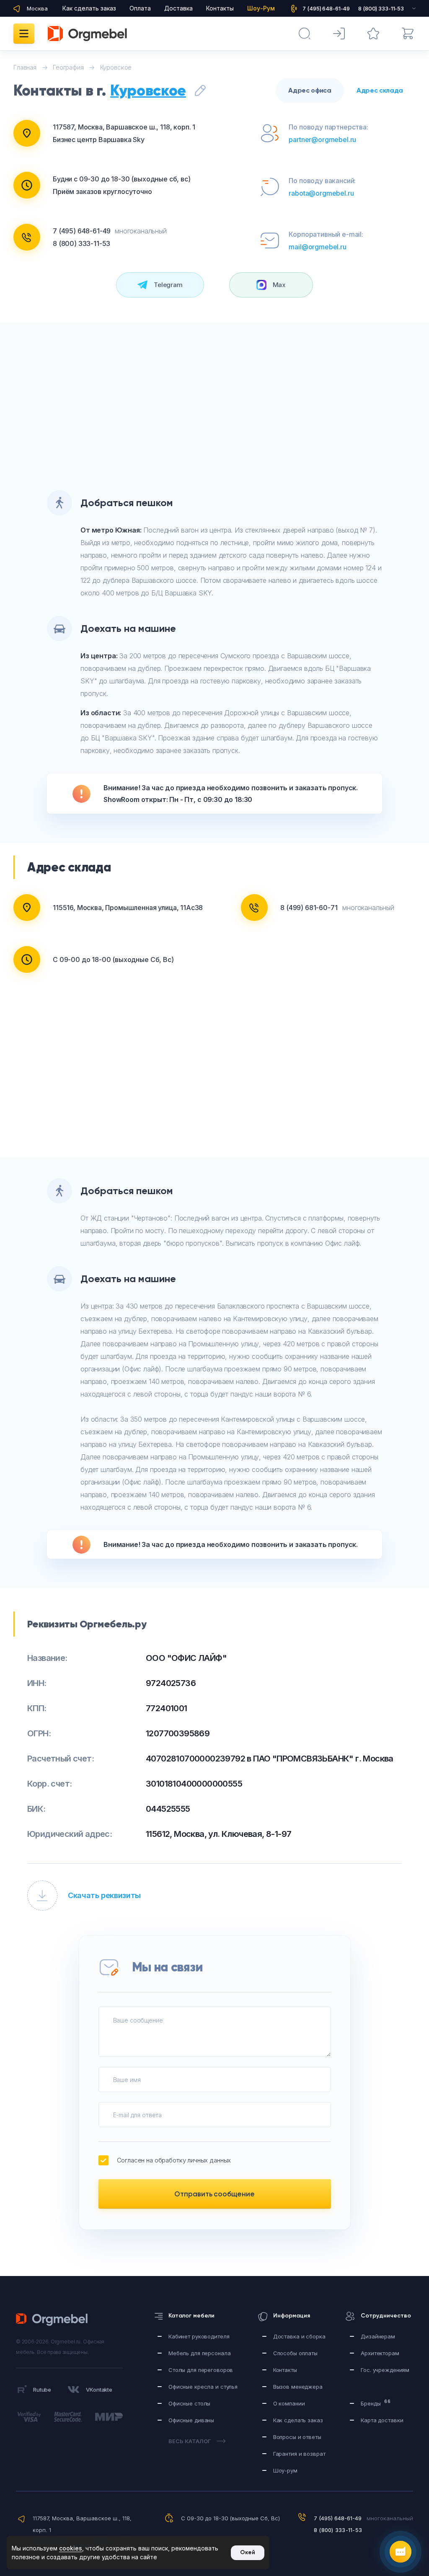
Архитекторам (380, 2353)
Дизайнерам (378, 2336)
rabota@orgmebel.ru (321, 193)
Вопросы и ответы (297, 2437)
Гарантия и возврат (299, 2454)
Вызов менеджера (298, 2387)
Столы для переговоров (201, 2370)
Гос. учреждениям (385, 2370)
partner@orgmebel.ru (322, 140)
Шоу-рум (285, 2470)
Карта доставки (382, 2420)
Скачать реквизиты (104, 1895)
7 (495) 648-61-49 (82, 231)
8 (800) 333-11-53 (81, 243)
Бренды (376, 2403)
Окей (248, 2552)
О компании (289, 2403)
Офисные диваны (191, 2420)
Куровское (148, 91)
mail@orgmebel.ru (317, 247)
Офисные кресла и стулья (203, 2387)
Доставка (178, 8)
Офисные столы (189, 2403)
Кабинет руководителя (199, 2336)
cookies (71, 2548)
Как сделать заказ (89, 8)
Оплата (140, 8)
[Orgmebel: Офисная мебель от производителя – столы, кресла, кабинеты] (87, 34)
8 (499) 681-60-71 (309, 908)
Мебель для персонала (199, 2353)
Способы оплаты (295, 2353)
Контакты (220, 8)
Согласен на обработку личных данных (174, 2160)
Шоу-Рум (261, 8)
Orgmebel (54, 2320)
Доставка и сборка (299, 2336)
